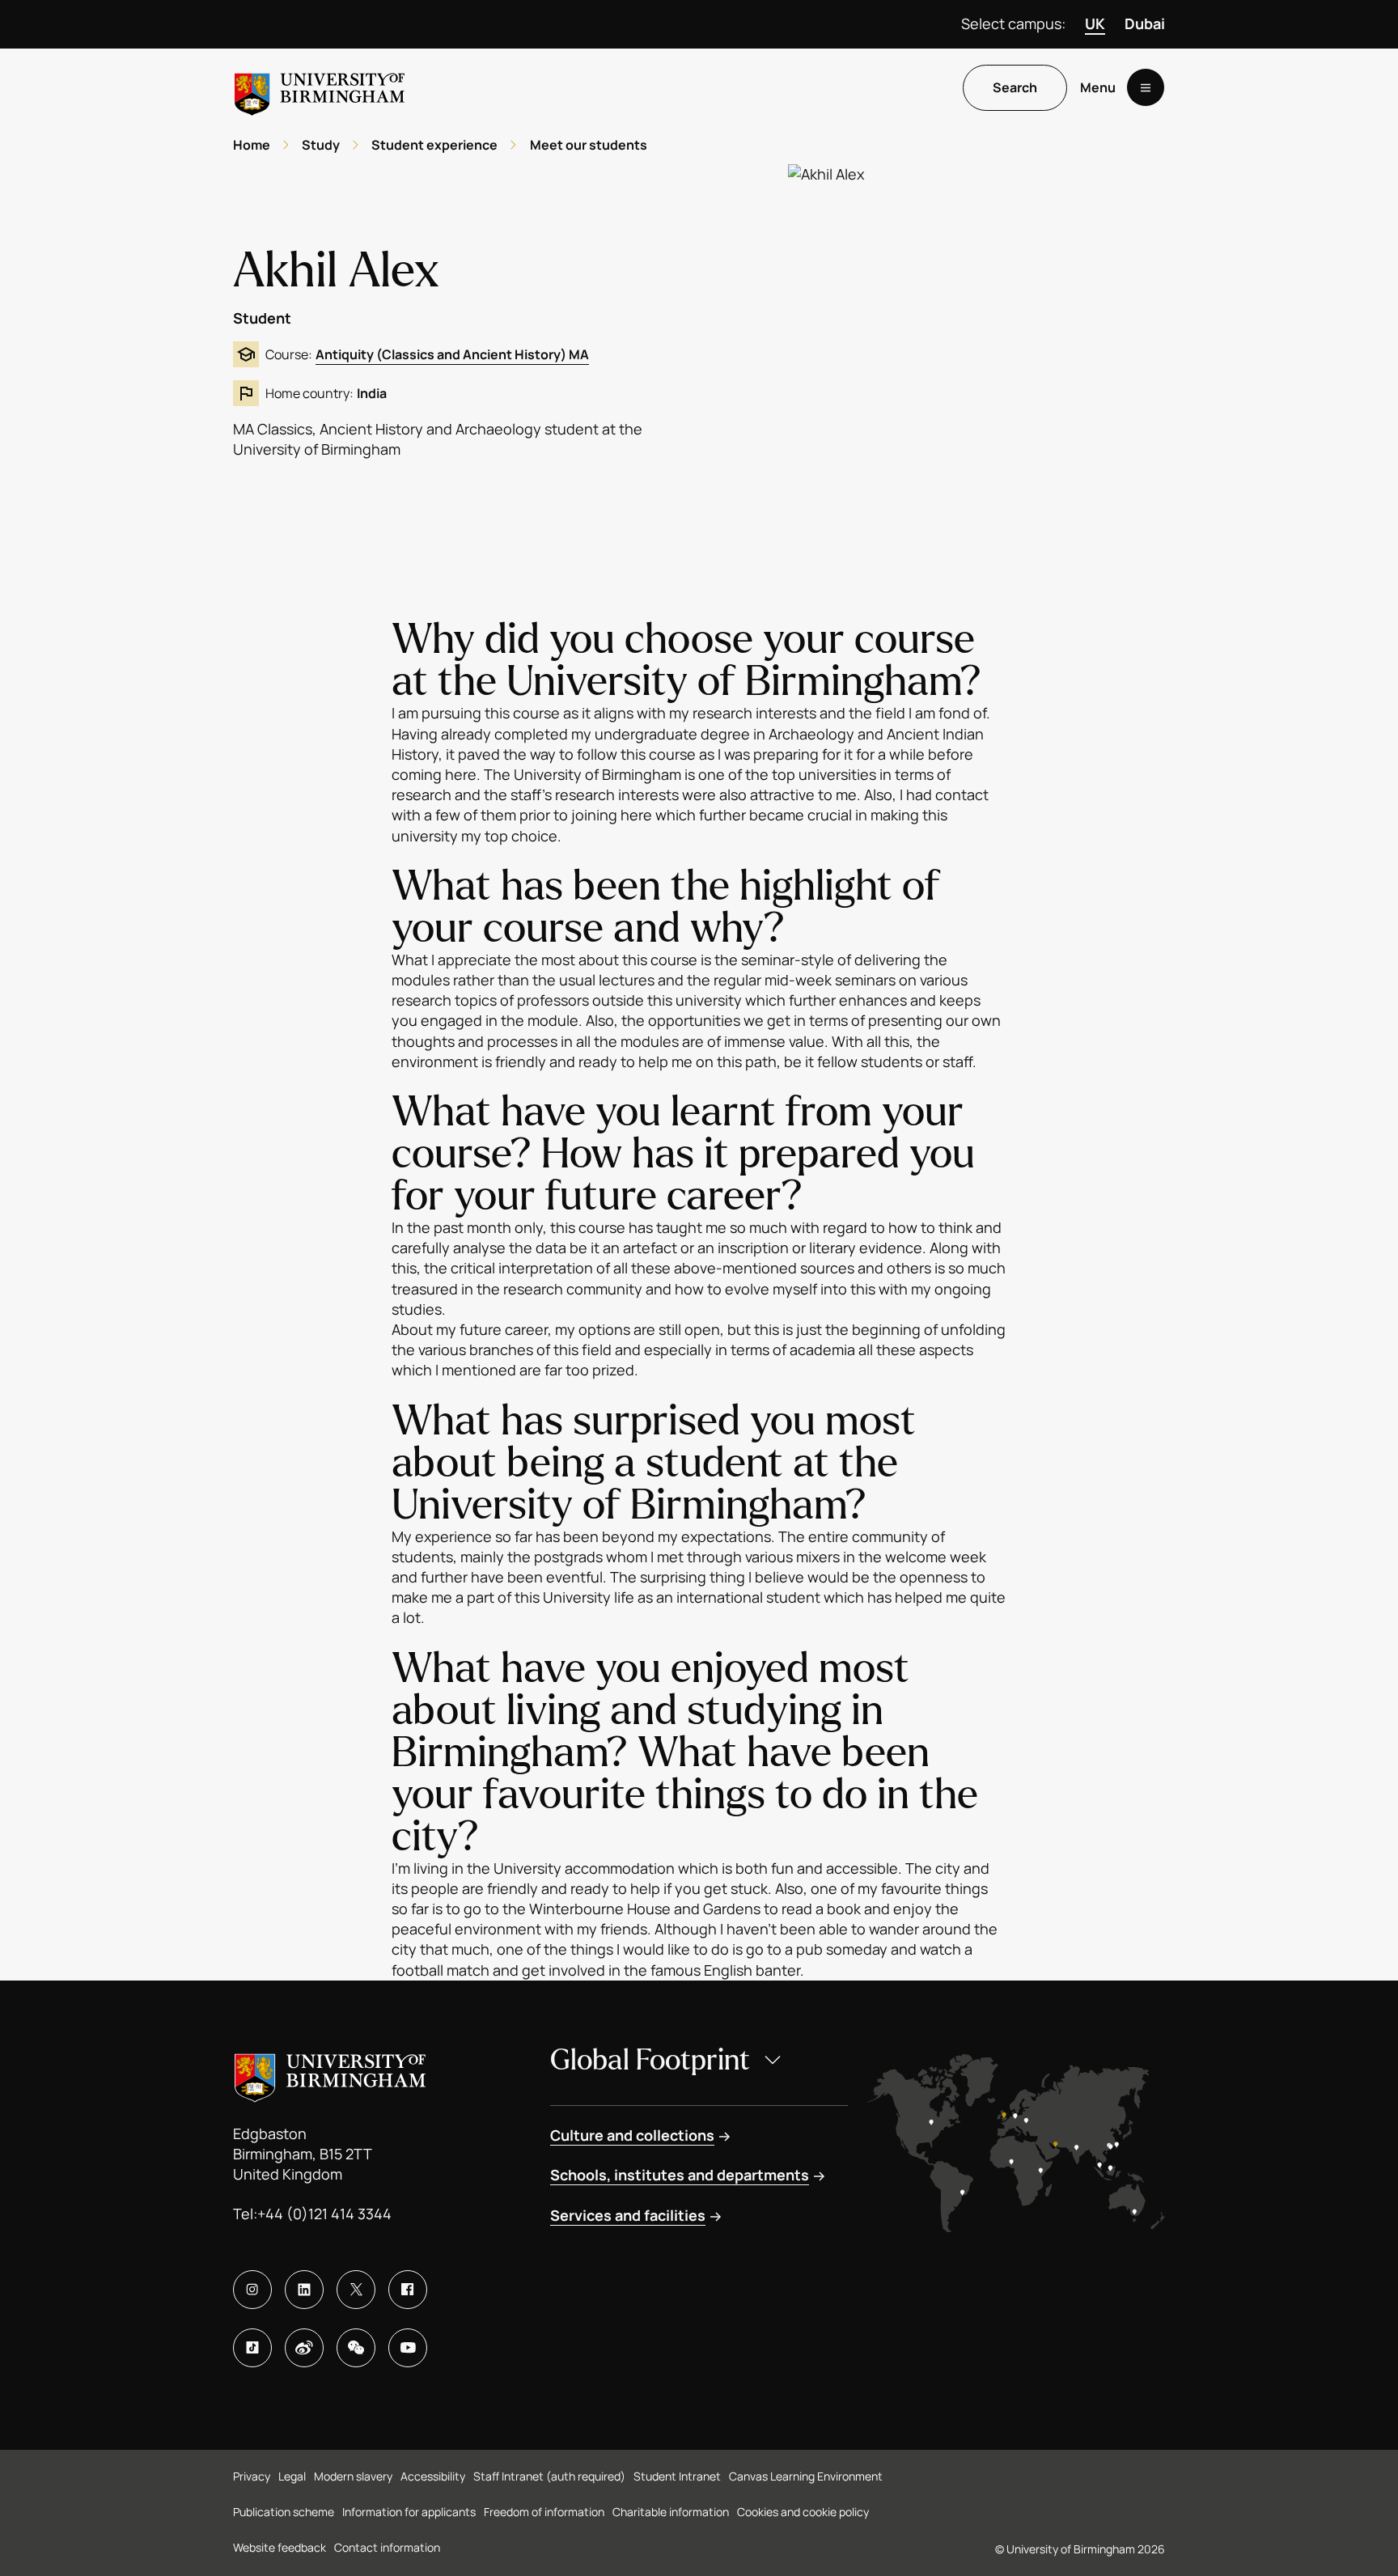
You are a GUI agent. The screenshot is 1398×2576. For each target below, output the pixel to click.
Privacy (252, 2476)
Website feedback (280, 2547)
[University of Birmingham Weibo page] (304, 2348)
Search (1015, 88)
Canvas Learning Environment (806, 2476)
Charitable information (671, 2512)
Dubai (1145, 23)
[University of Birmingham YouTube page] (408, 2348)
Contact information (387, 2547)
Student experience (434, 145)
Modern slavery (353, 2476)
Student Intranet (677, 2476)
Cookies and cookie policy (803, 2512)
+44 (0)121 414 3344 (324, 2214)
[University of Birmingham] (320, 88)
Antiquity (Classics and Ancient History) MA (452, 354)
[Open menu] (1146, 88)
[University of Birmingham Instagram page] (252, 2290)
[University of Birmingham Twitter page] (356, 2290)
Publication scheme (284, 2512)
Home (252, 145)
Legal (292, 2476)
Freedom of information (544, 2512)
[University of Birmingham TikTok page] (252, 2348)
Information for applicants (409, 2512)
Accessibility (433, 2476)
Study (321, 145)
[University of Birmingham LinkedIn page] (304, 2290)
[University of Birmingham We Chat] (356, 2348)
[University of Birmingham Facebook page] (408, 2290)
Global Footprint (650, 2060)
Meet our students (589, 145)
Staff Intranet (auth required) (549, 2476)
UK (1095, 23)
